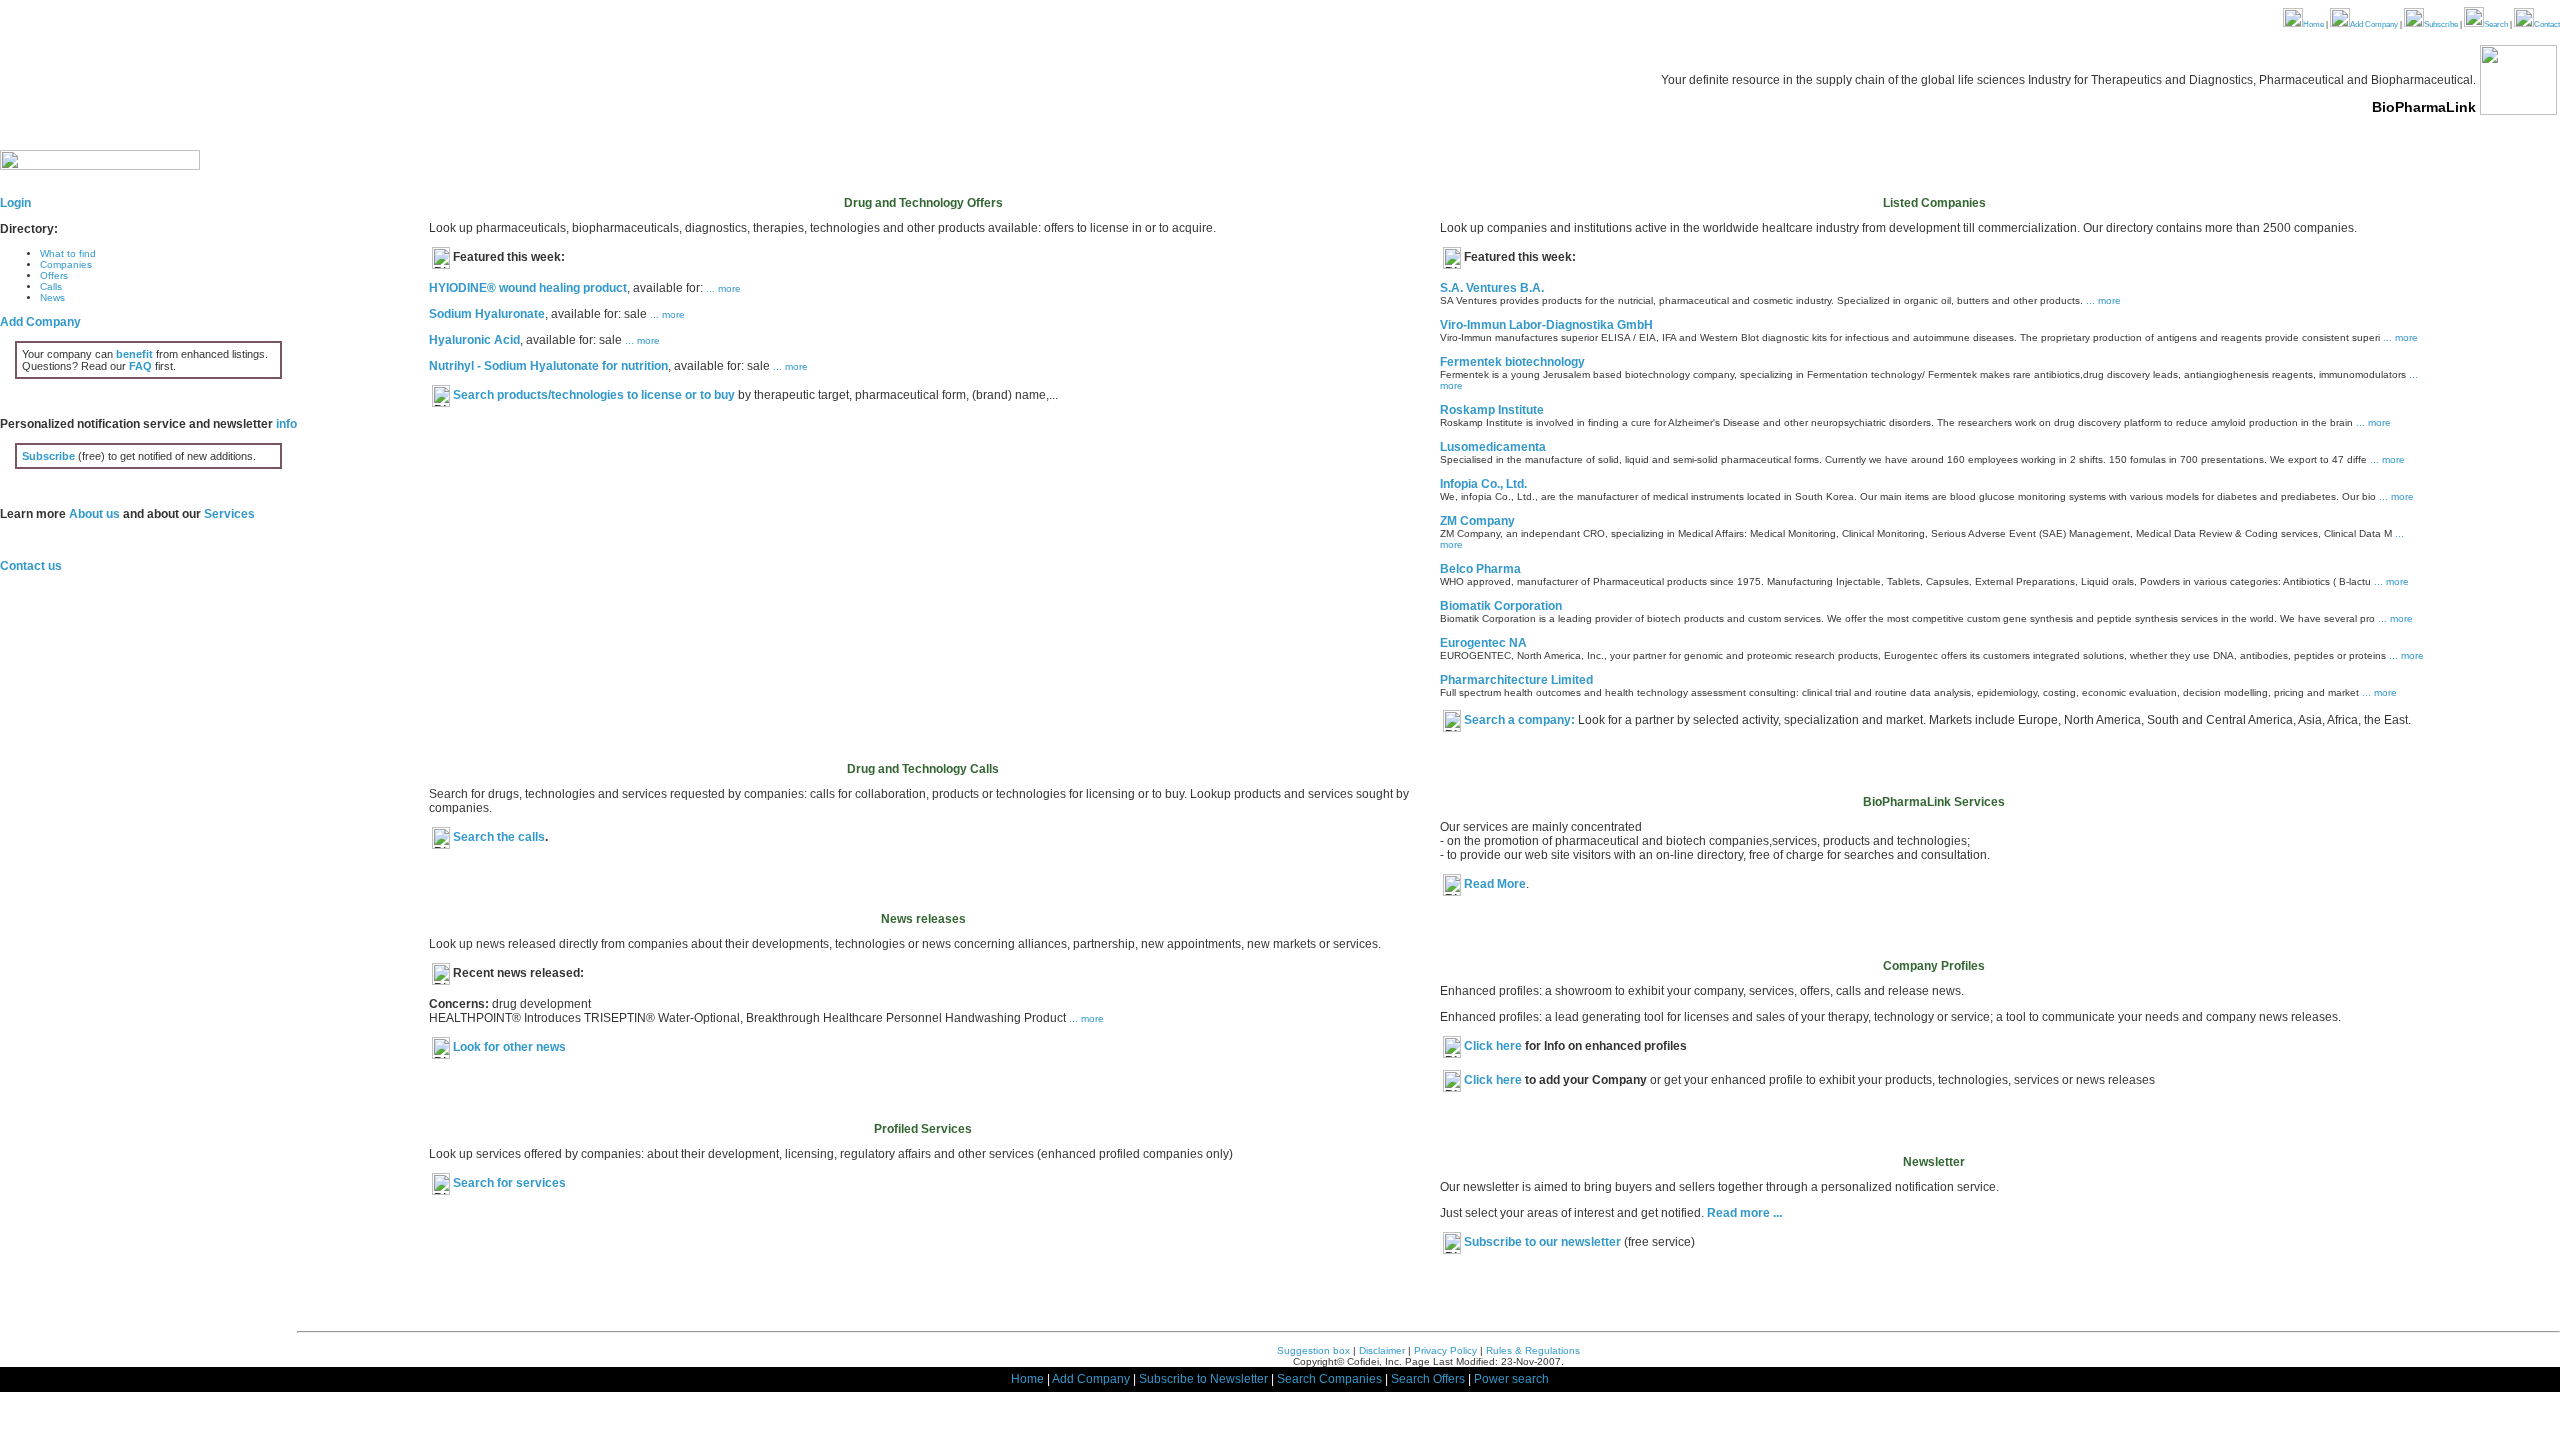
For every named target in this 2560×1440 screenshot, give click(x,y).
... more (723, 288)
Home (2313, 24)
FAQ (140, 366)
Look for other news (509, 1047)
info (286, 424)
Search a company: (1519, 720)
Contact (2547, 24)
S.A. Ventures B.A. (1492, 288)
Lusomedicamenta (1493, 447)
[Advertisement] (923, 559)
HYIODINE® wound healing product (528, 288)
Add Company (2374, 24)
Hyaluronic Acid (474, 340)
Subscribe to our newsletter (1542, 1242)
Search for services (509, 1183)
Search (2496, 24)
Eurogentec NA (1483, 643)
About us (94, 514)
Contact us (31, 566)
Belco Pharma (1480, 569)
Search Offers (1428, 1379)
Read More (1495, 884)
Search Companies (1329, 1379)
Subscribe (2441, 24)
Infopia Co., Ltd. (1483, 484)
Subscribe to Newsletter (1203, 1379)
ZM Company (1477, 521)
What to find (68, 253)
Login (15, 203)
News (52, 297)
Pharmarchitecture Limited (1516, 680)
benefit (134, 354)
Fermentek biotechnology (1512, 362)
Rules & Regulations (1533, 1350)
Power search (1511, 1379)
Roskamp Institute (1492, 410)
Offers (54, 275)
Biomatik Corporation (1501, 606)
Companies (66, 264)
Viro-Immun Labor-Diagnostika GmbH (1546, 325)
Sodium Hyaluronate (487, 314)
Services (229, 514)
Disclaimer (1382, 1350)
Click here (1494, 1046)
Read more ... (1743, 1213)
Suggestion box (1313, 1350)
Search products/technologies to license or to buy (594, 395)
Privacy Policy (1445, 1350)
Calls (51, 286)
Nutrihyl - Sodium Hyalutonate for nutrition (548, 366)
